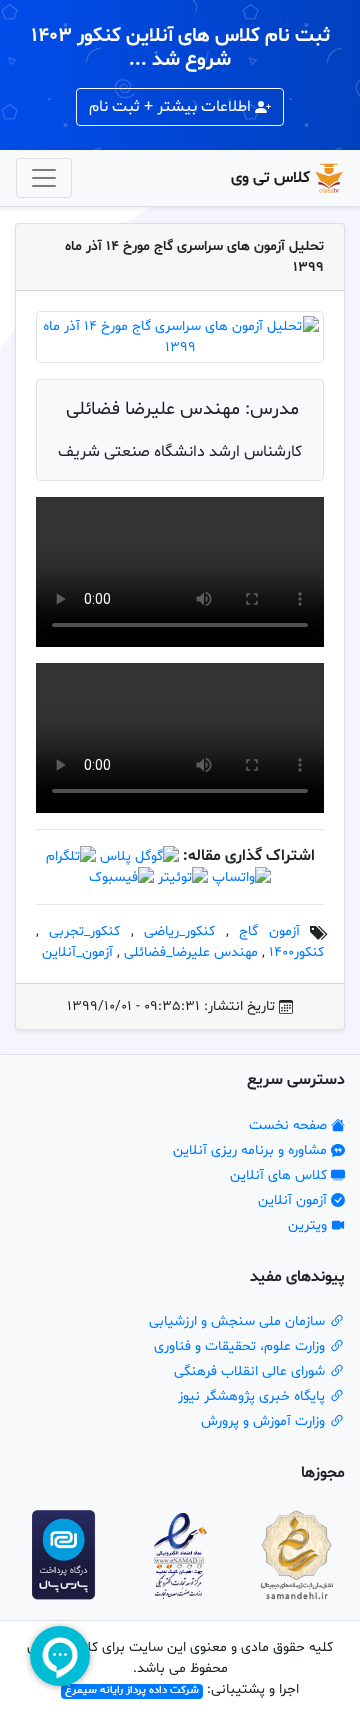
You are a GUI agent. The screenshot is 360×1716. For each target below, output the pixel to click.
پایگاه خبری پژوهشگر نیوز (253, 1396)
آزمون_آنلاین (77, 952)
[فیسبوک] (121, 877)
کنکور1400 (296, 952)
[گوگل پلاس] (139, 856)
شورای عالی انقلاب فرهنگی (251, 1371)
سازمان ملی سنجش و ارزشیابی (239, 1321)
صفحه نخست (290, 1125)
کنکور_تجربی (84, 931)
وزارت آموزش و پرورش (265, 1421)
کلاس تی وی (270, 178)
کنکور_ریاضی (179, 931)
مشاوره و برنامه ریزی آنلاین (252, 1150)
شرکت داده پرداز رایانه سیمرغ (132, 1691)
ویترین (309, 1225)
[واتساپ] (241, 877)
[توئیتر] (183, 877)
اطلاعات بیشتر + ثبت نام (172, 107)
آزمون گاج (269, 931)
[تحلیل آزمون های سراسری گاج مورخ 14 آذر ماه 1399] (180, 337)
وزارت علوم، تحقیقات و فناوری (241, 1346)
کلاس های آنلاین (280, 1175)
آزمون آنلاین (294, 1200)
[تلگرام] (71, 856)
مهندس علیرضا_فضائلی (191, 952)
